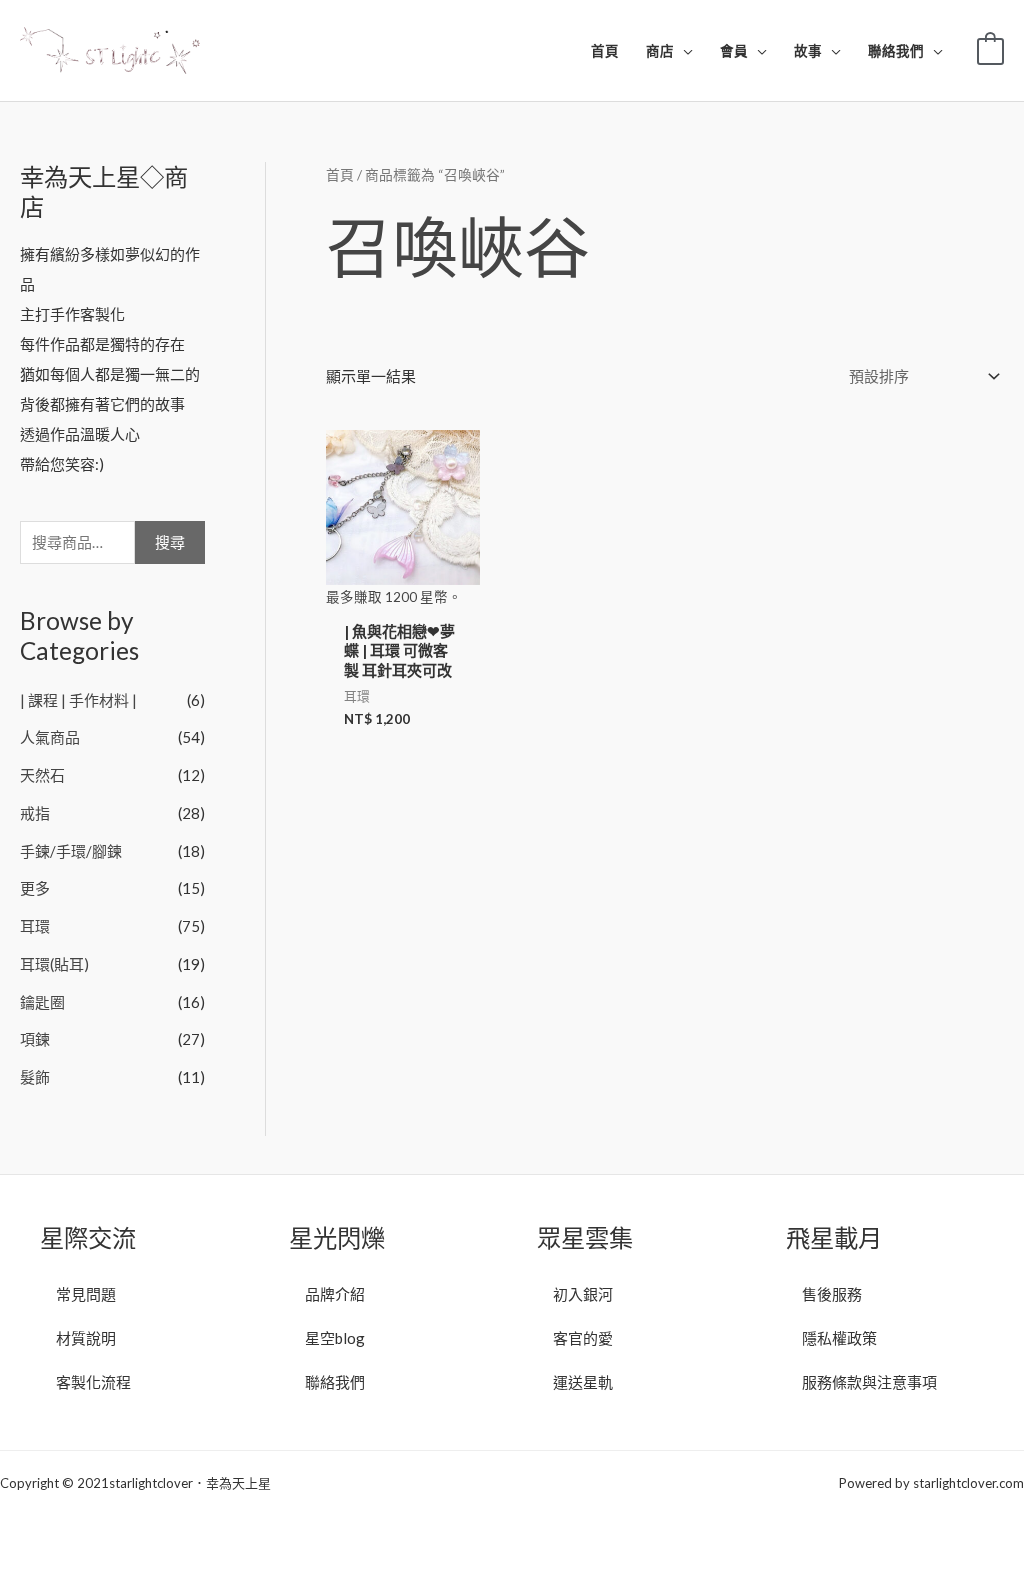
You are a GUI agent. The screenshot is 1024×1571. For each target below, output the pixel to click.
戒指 (35, 813)
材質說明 (86, 1338)
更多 (35, 888)
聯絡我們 (335, 1382)
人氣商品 (50, 737)
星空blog (335, 1338)
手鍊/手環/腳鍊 (71, 851)
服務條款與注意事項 (869, 1382)
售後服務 (832, 1294)
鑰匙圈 (42, 1002)
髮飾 (35, 1077)
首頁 (340, 174)
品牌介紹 (335, 1294)
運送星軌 (583, 1382)
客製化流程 (93, 1382)
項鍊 (35, 1039)
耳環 (35, 926)
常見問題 (86, 1294)
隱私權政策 (839, 1338)
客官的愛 (583, 1338)
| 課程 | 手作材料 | (78, 700)
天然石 (42, 775)
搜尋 (170, 542)
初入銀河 (583, 1294)
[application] (683, 51)
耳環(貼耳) (54, 964)
